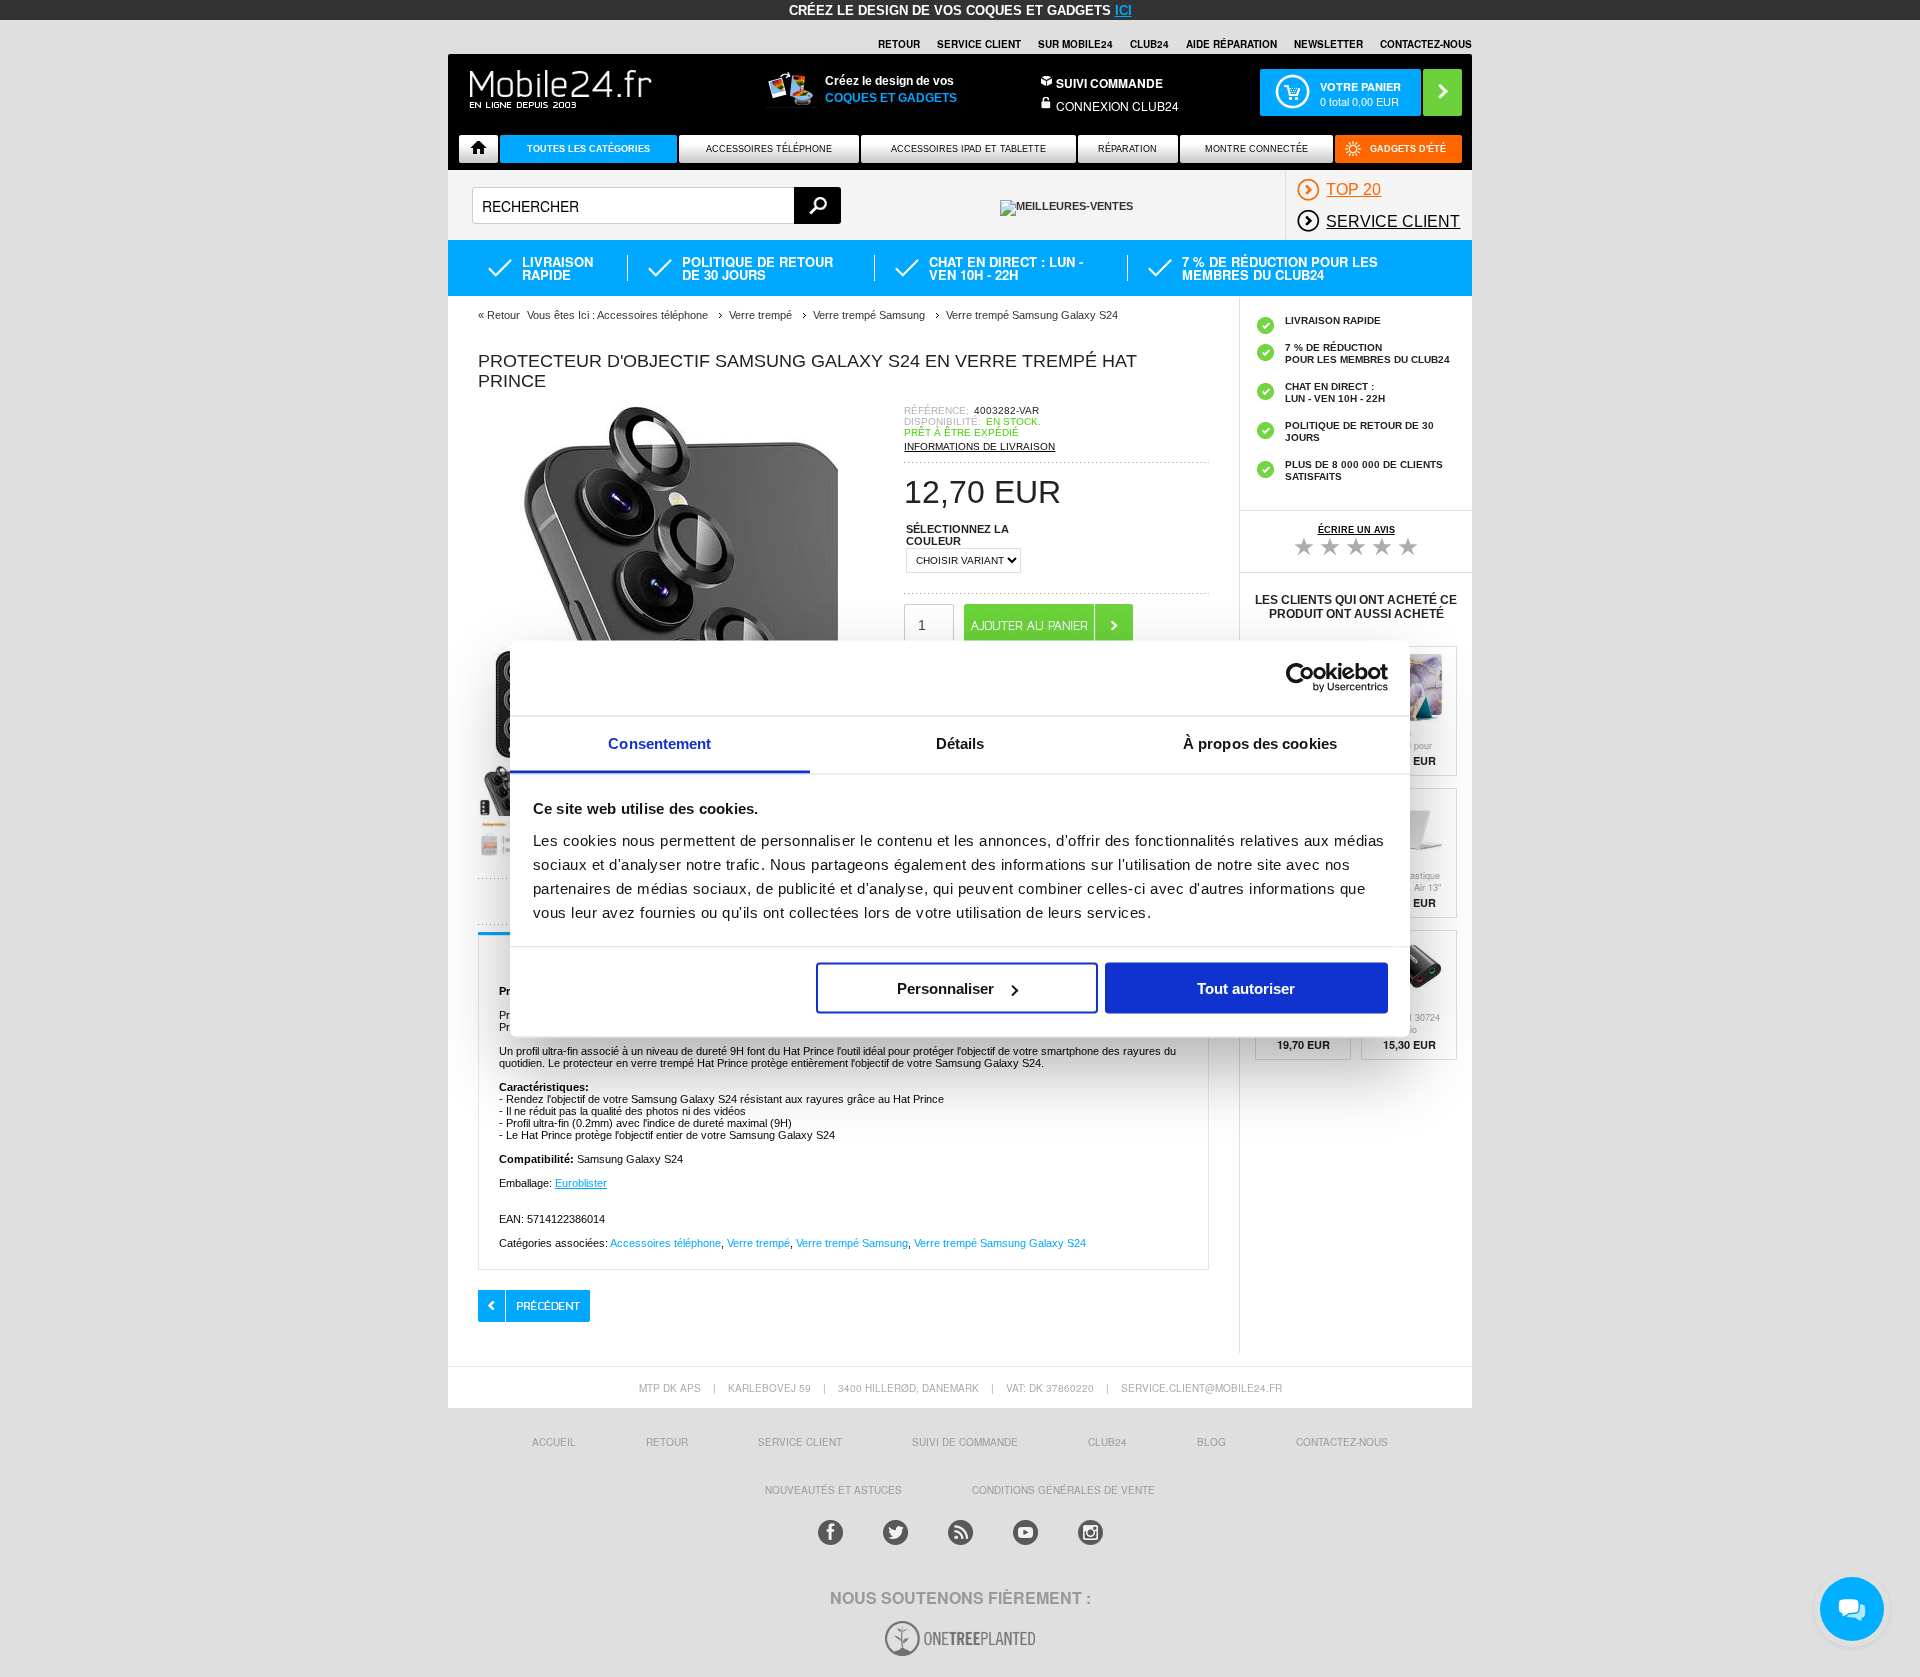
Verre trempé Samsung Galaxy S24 (1000, 1243)
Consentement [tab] (659, 742)
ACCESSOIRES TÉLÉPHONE (769, 149)
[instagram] (1090, 1532)
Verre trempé (758, 1243)
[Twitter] (895, 1532)
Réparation (1127, 149)
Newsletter (1328, 44)
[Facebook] (830, 1532)
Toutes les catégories (588, 149)
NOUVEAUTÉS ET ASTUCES (833, 1490)
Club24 (1149, 44)
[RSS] (960, 1532)
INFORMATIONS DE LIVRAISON (979, 446)
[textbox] (656, 205)
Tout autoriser (1246, 988)
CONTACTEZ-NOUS (1426, 44)
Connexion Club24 (1117, 105)
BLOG (1211, 1442)
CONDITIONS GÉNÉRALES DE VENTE (1063, 1490)
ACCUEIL (554, 1442)
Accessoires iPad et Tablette (968, 149)
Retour (503, 315)
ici (1123, 10)
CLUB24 (1107, 1442)
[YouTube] (1025, 1532)
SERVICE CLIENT (979, 44)
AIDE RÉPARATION (1231, 44)
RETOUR (899, 44)
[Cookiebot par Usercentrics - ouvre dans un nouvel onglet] (1300, 678)
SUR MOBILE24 (1075, 44)
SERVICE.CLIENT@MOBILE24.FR (1201, 1388)
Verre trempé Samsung (852, 1243)
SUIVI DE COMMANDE (965, 1442)
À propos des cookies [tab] (1260, 742)
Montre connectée (1256, 149)
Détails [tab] (960, 742)
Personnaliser (945, 988)
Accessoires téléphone (665, 1243)
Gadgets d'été (1408, 149)
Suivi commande (1109, 83)
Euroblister (581, 1183)
